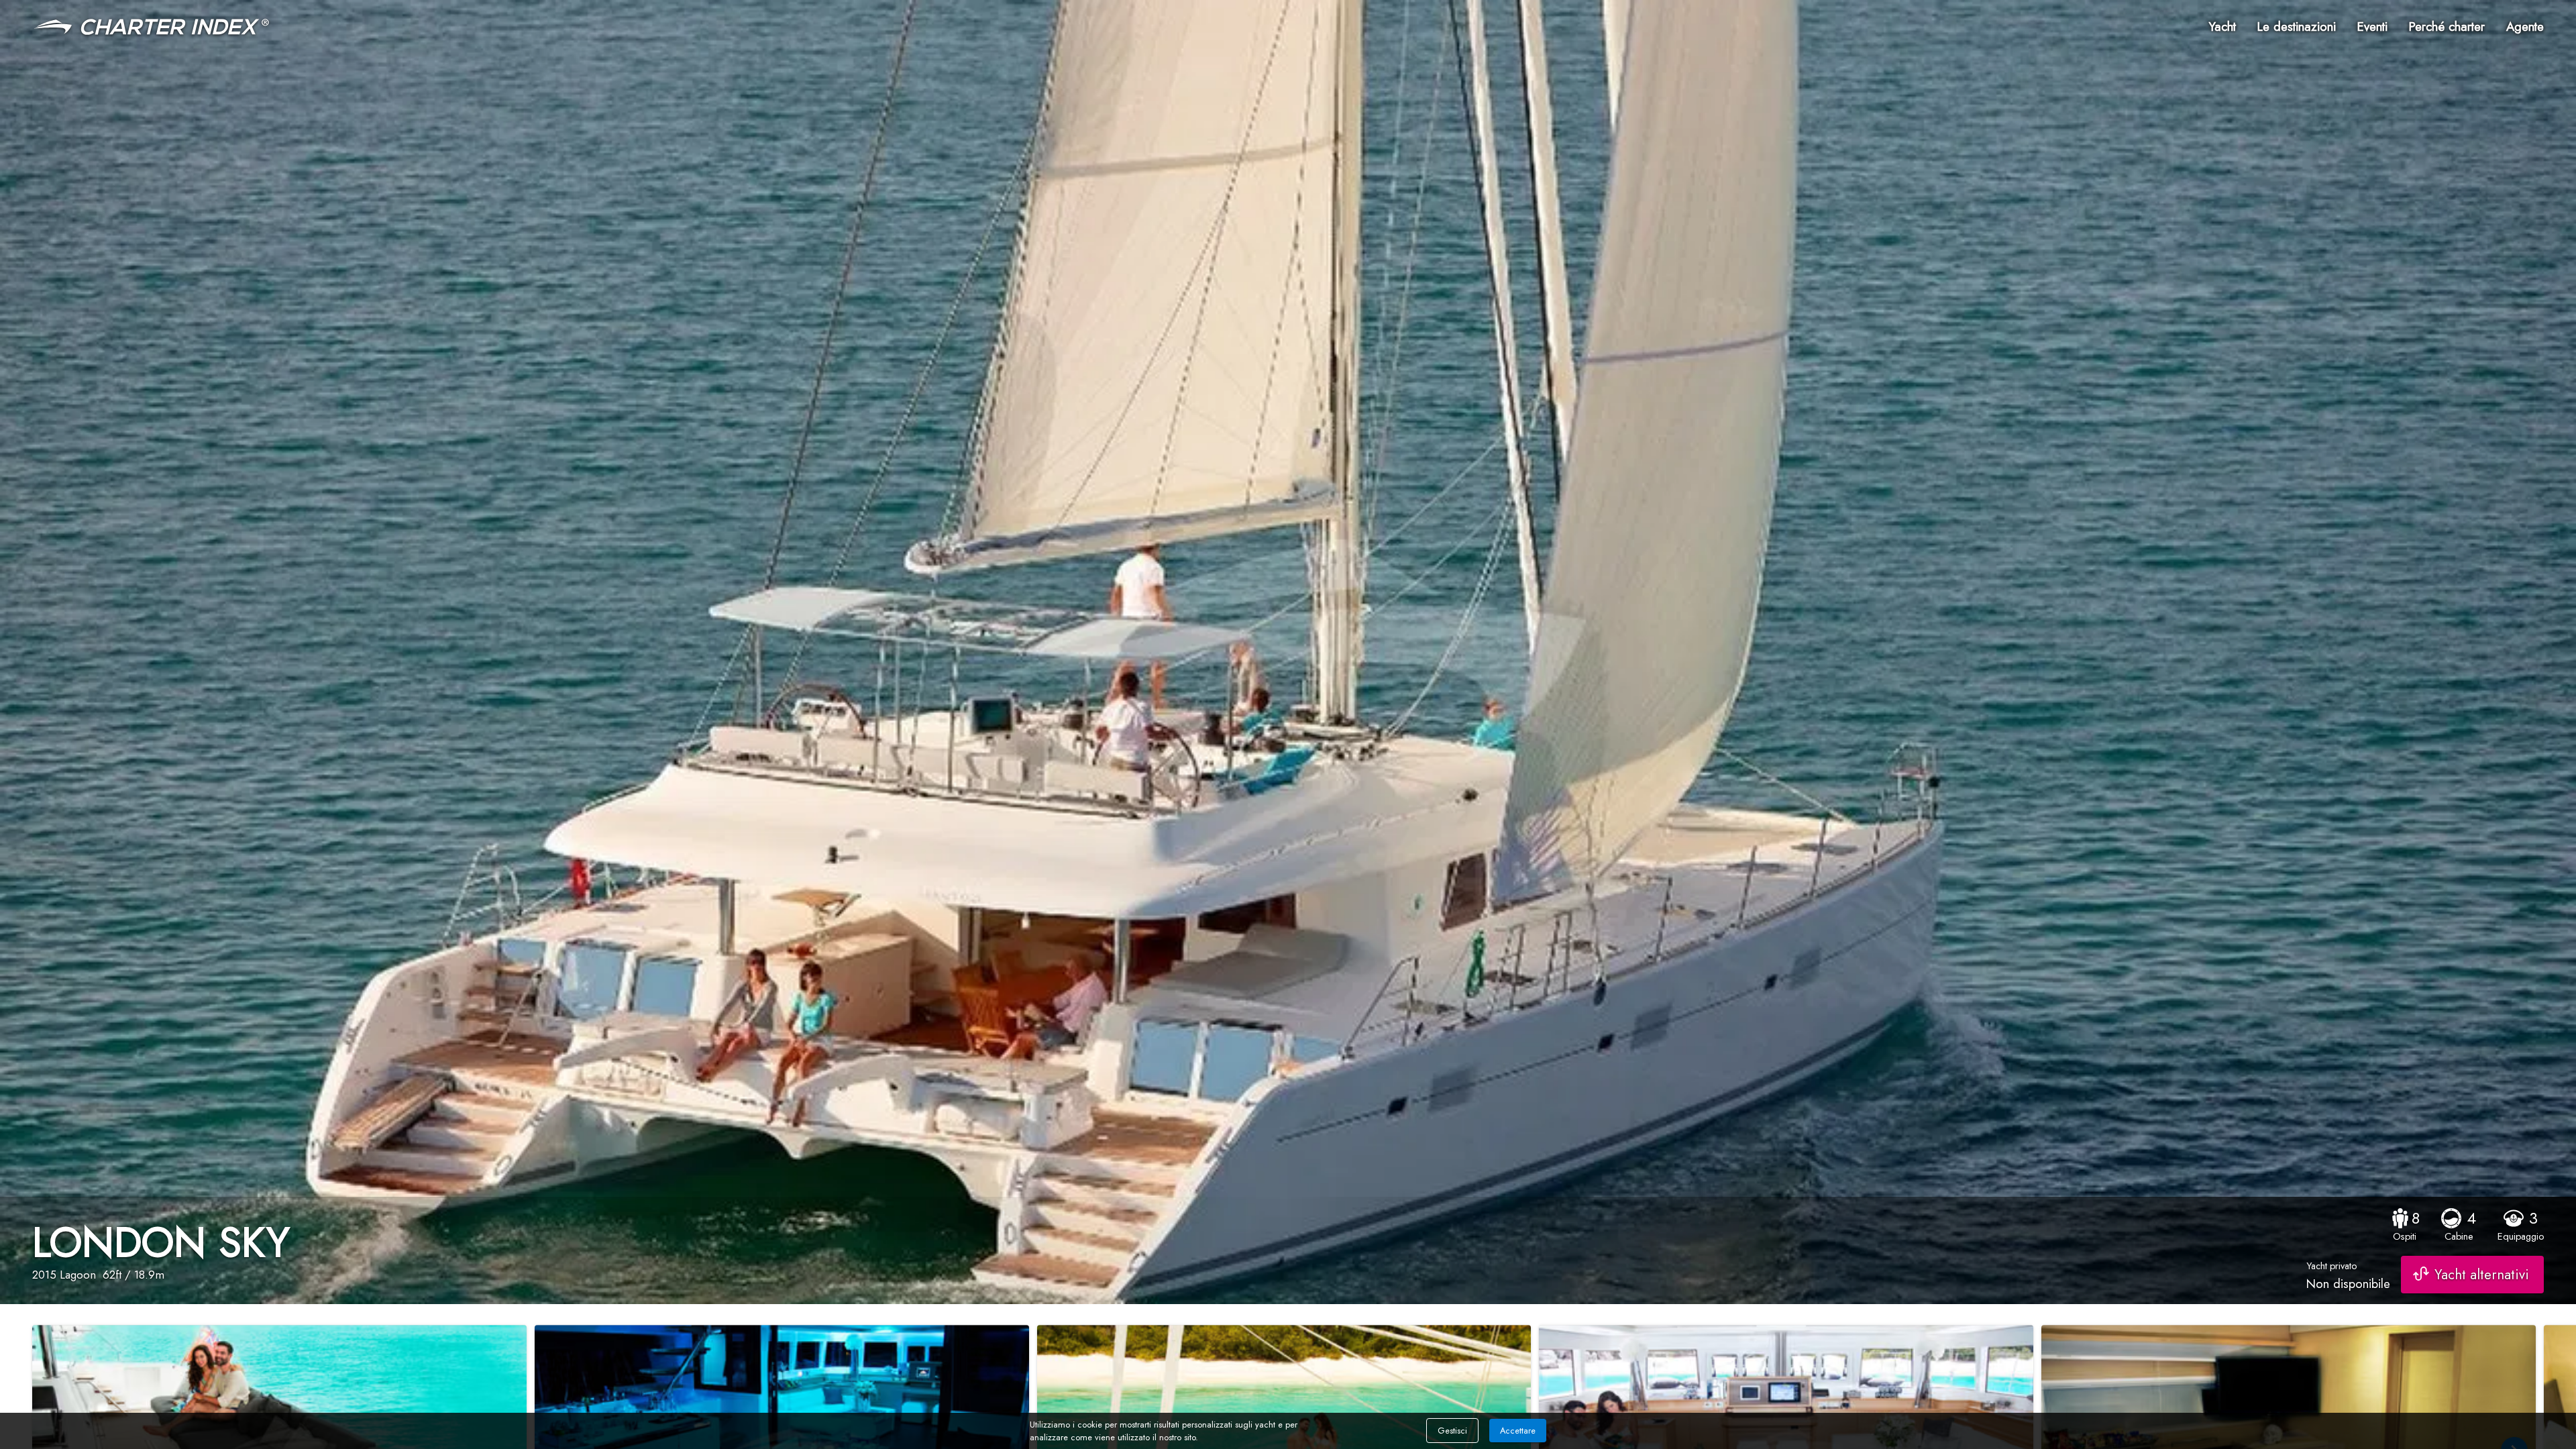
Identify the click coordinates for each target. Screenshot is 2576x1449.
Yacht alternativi (2482, 1275)
